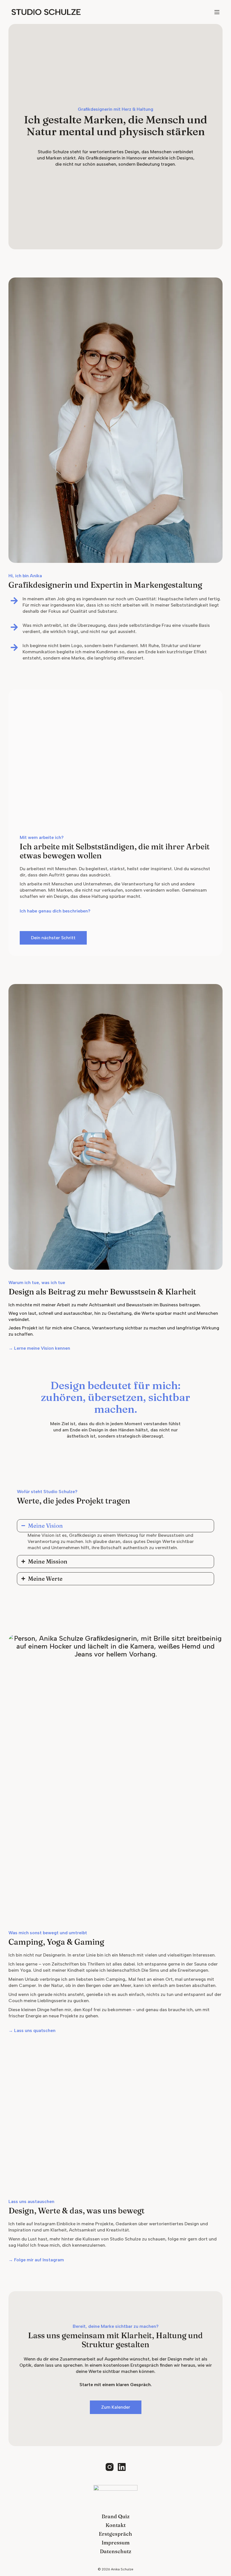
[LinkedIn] (122, 2467)
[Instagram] (110, 2467)
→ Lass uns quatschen (32, 2030)
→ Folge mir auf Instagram (36, 2260)
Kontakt (116, 2525)
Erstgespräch (115, 2534)
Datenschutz (116, 2551)
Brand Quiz (116, 2516)
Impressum (116, 2543)
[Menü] (217, 12)
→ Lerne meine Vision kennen (39, 1348)
